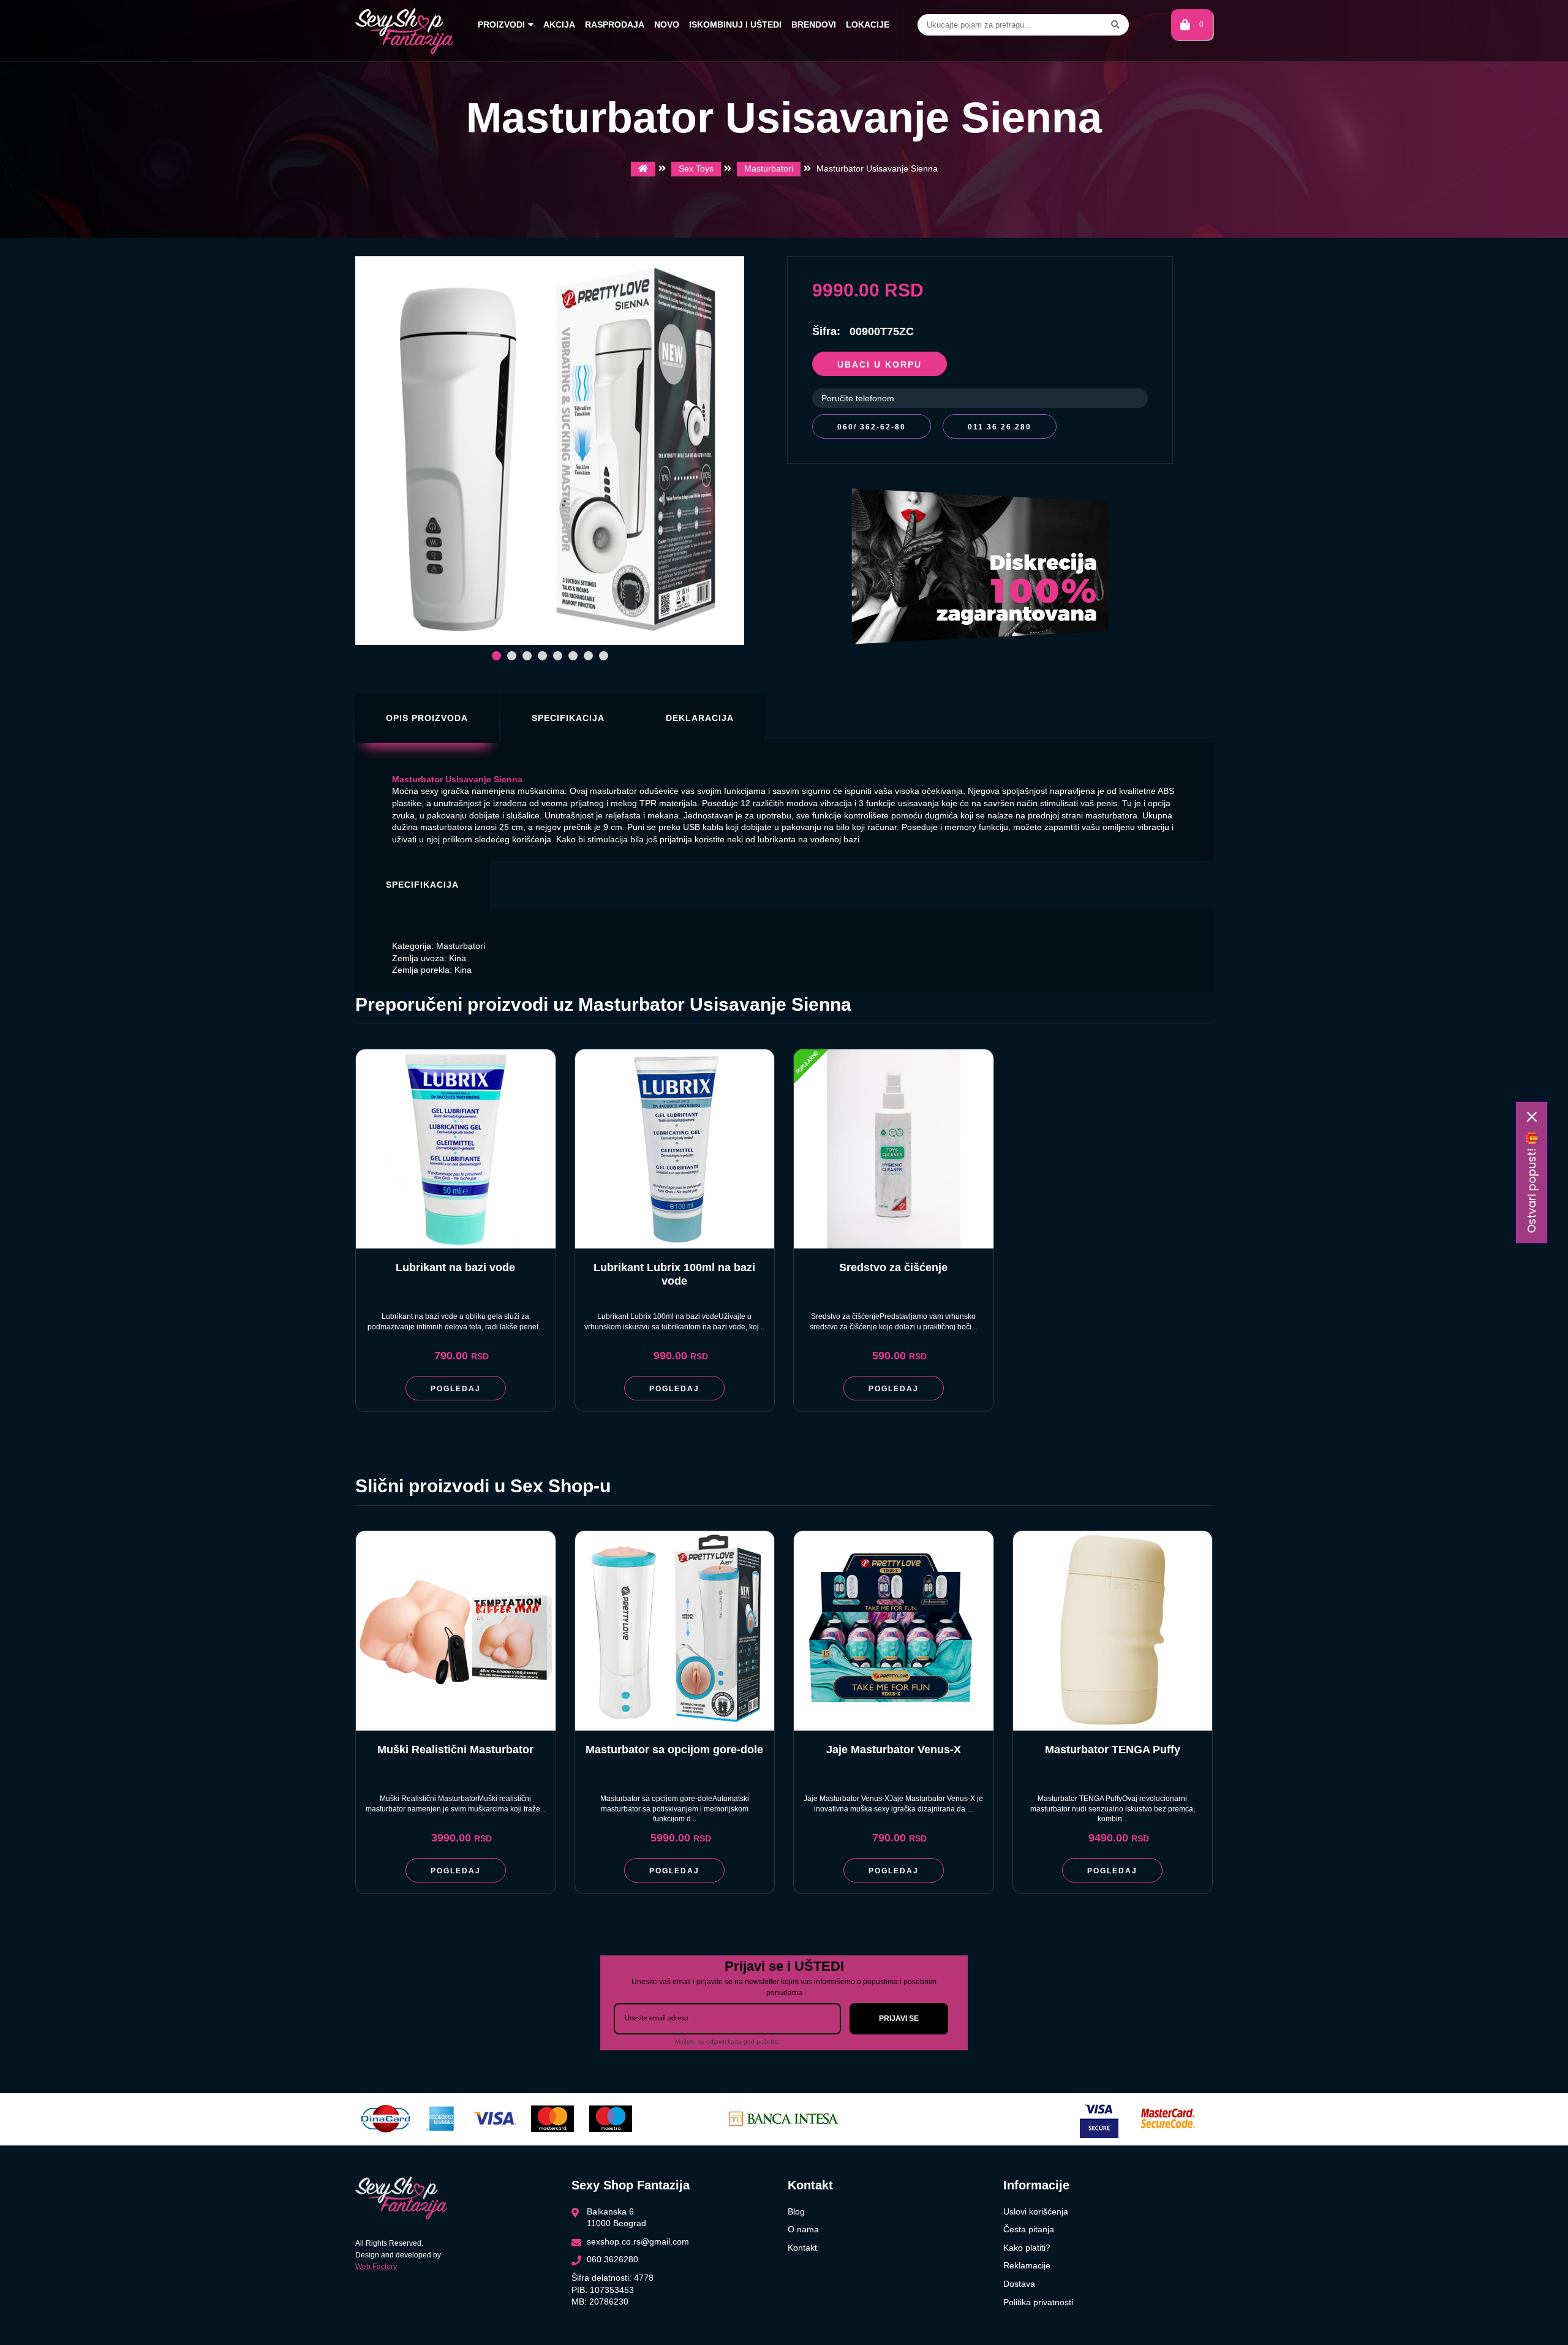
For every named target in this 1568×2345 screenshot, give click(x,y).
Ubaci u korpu (880, 364)
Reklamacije (1027, 2265)
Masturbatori (769, 168)
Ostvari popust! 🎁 (1532, 1182)
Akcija (559, 25)
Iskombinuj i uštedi (735, 25)
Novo (667, 25)
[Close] (1532, 1117)
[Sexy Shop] (643, 169)
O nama (803, 2229)
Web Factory (376, 2267)
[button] (496, 656)
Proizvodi (501, 25)
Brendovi (814, 25)
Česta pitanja (1029, 2229)
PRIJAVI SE (899, 2018)
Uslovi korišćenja (1036, 2211)
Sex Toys (696, 168)
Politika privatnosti (1038, 2302)
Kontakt (802, 2248)
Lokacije (868, 25)
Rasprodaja (615, 25)
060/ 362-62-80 (872, 427)
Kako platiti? (1027, 2248)
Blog (796, 2211)
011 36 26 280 (1000, 427)
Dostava (1019, 2284)
